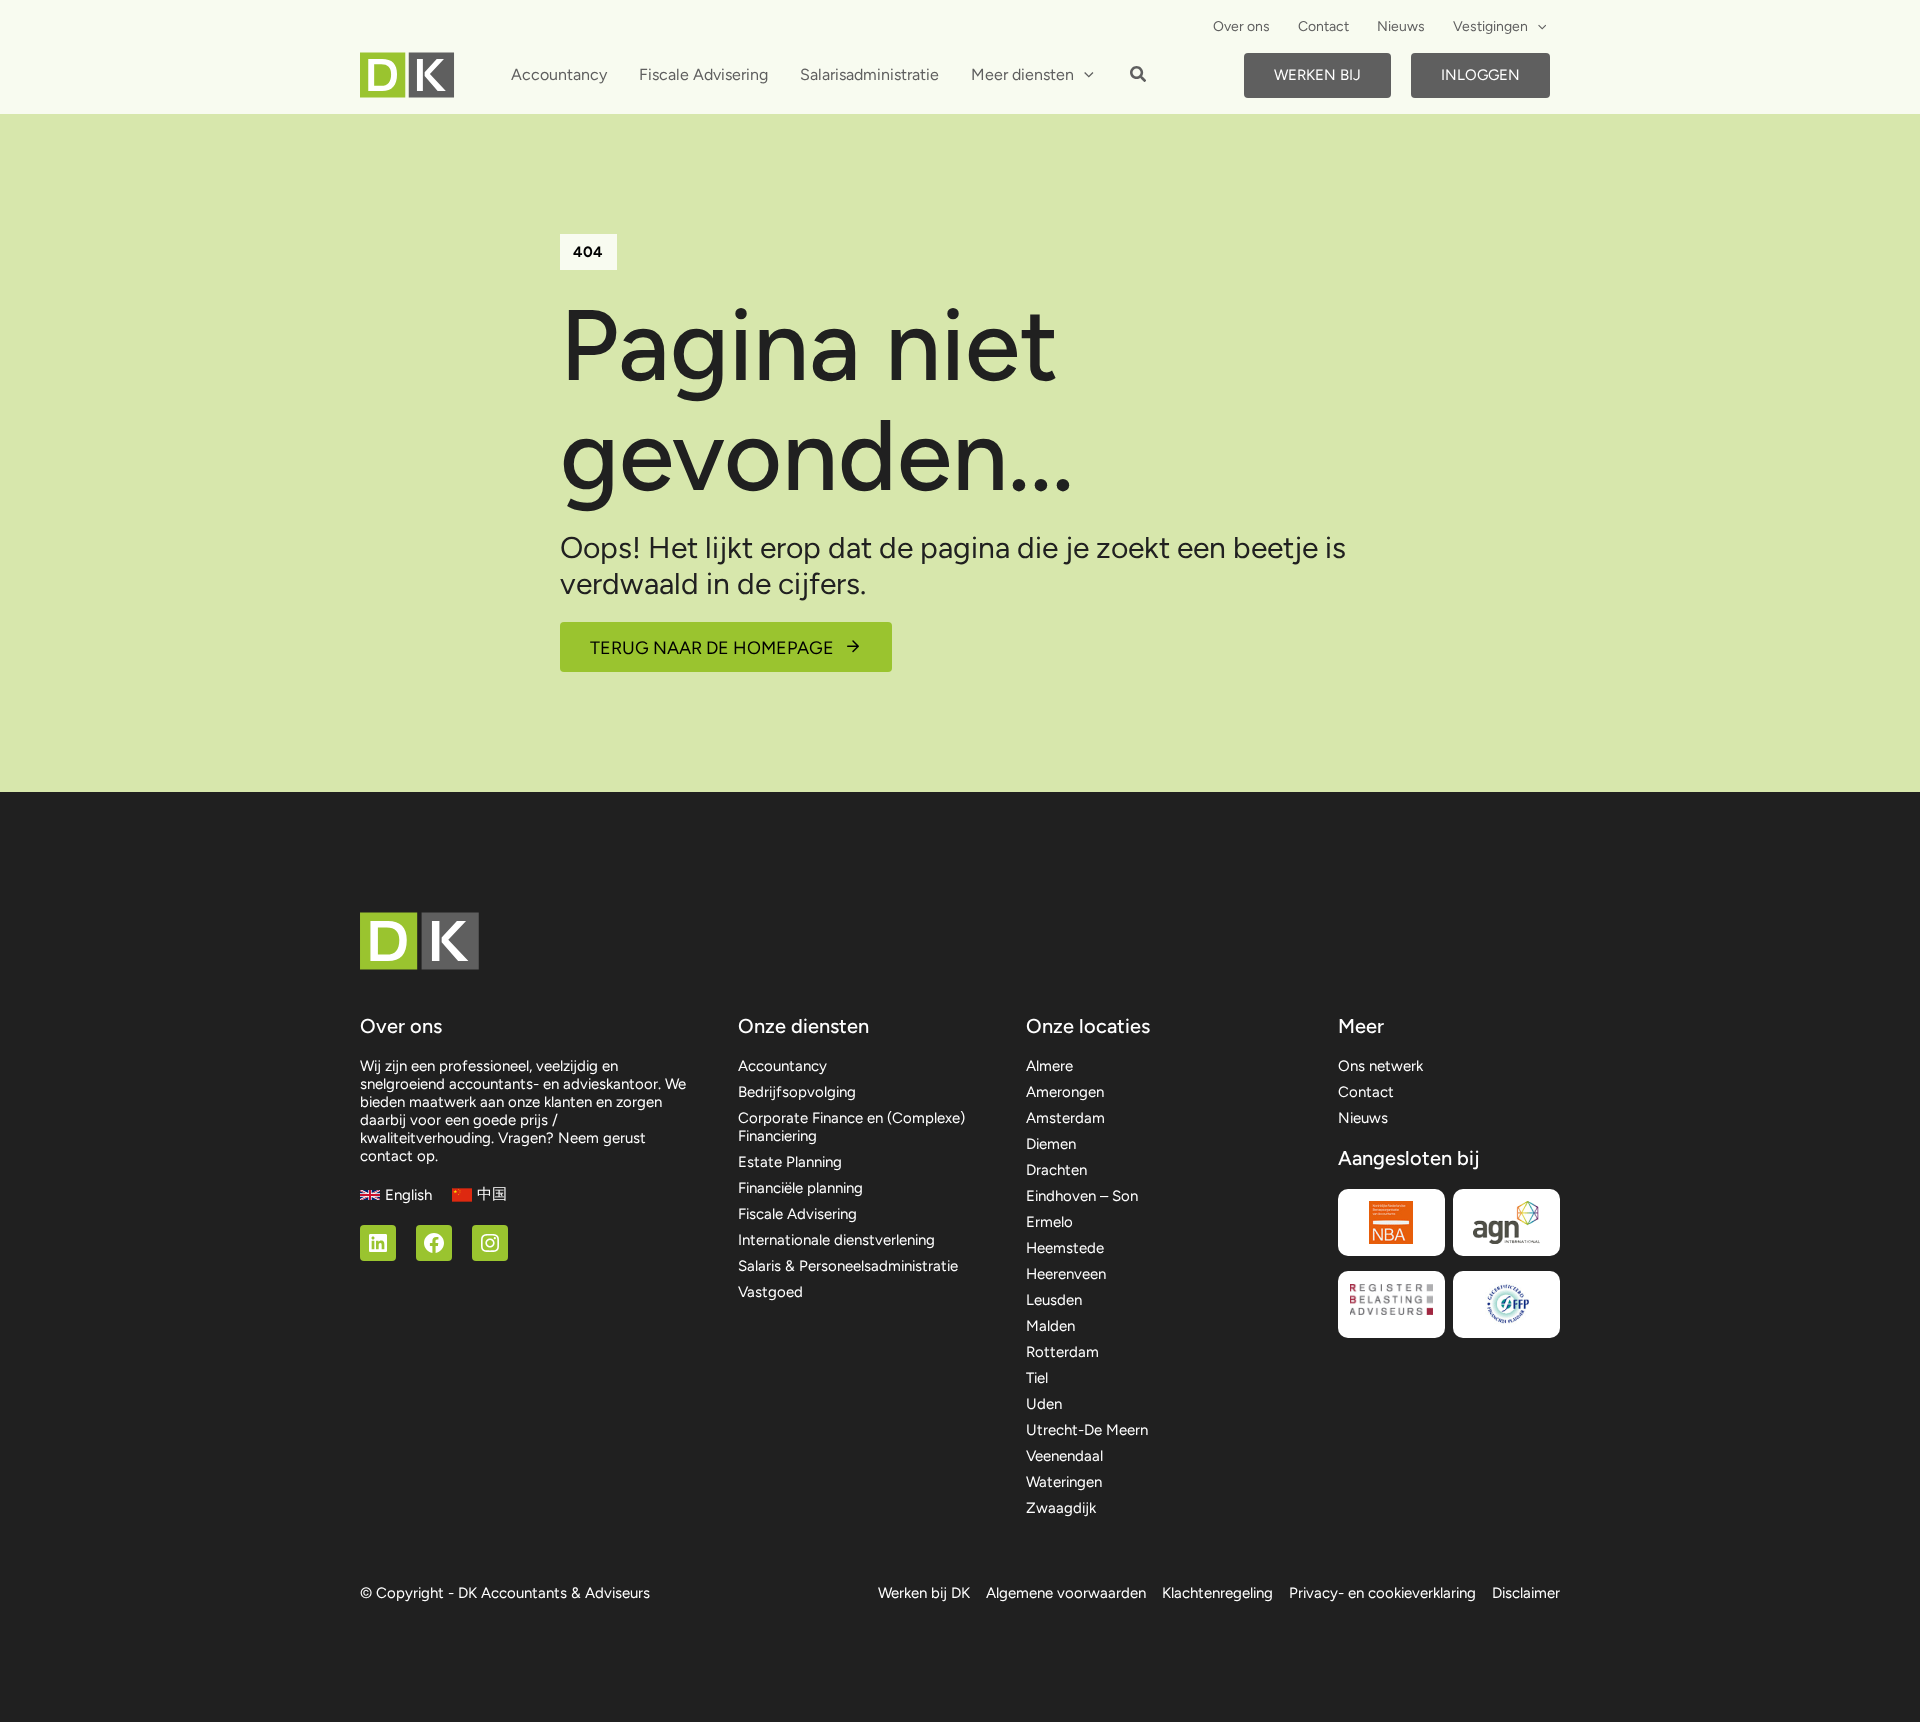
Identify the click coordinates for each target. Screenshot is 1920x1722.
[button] (1537, 27)
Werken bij (1317, 75)
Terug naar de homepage (712, 648)
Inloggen (1480, 75)
